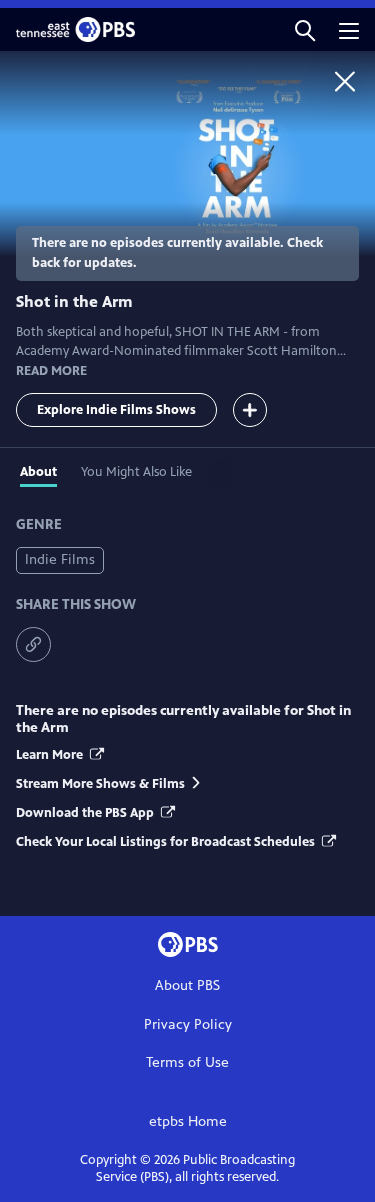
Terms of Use (187, 1062)
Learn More (51, 755)
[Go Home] (345, 81)
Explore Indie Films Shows (116, 410)
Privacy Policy (188, 1024)
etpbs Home (188, 1121)
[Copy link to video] (33, 644)
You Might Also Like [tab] (136, 472)
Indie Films (60, 559)
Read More (51, 371)
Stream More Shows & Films (100, 784)
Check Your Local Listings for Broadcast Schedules (167, 842)
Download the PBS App (86, 813)
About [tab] (38, 472)
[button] (305, 29)
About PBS (187, 985)
